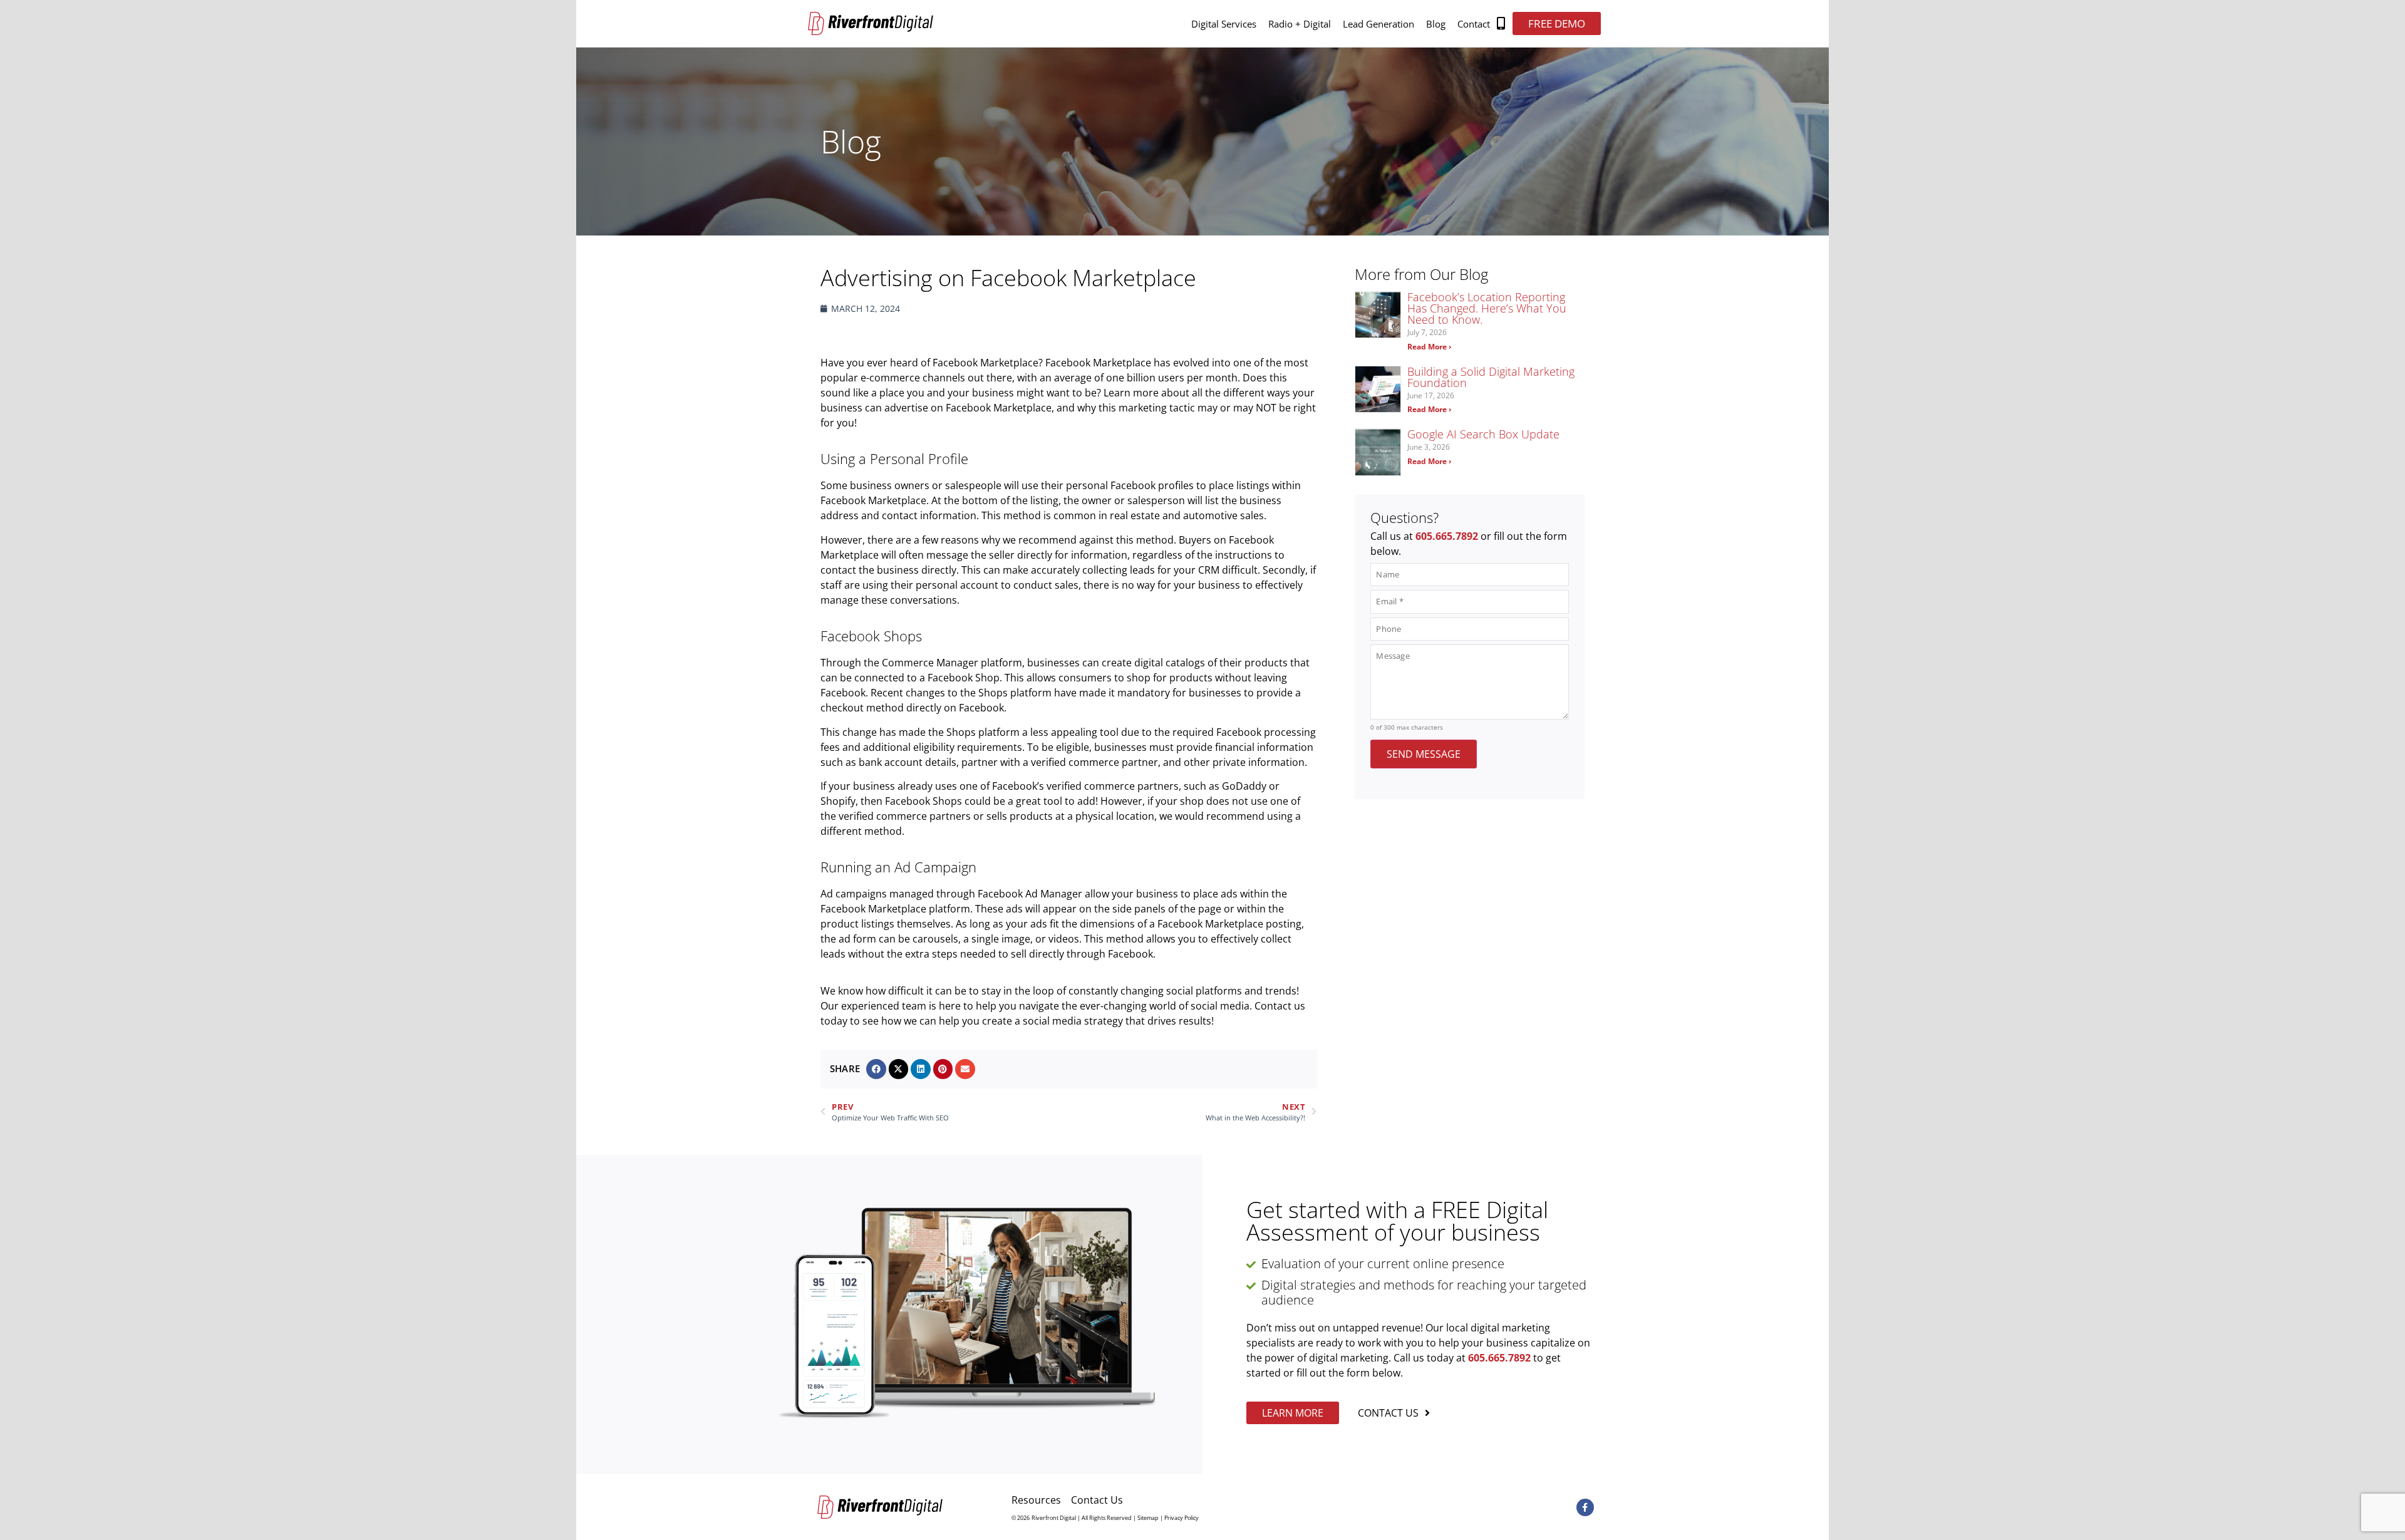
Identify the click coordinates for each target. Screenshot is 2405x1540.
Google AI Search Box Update (1483, 434)
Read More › (1429, 347)
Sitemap (1148, 1518)
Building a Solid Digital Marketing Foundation (1491, 377)
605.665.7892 (1447, 536)
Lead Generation (1378, 24)
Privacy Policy (1182, 1518)
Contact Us (1097, 1500)
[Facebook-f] (1585, 1507)
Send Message (1424, 754)
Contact (1474, 24)
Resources (1036, 1500)
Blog (1436, 24)
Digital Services (1224, 24)
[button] (876, 1069)
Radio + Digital (1300, 24)
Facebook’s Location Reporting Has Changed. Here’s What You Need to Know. (1487, 308)
